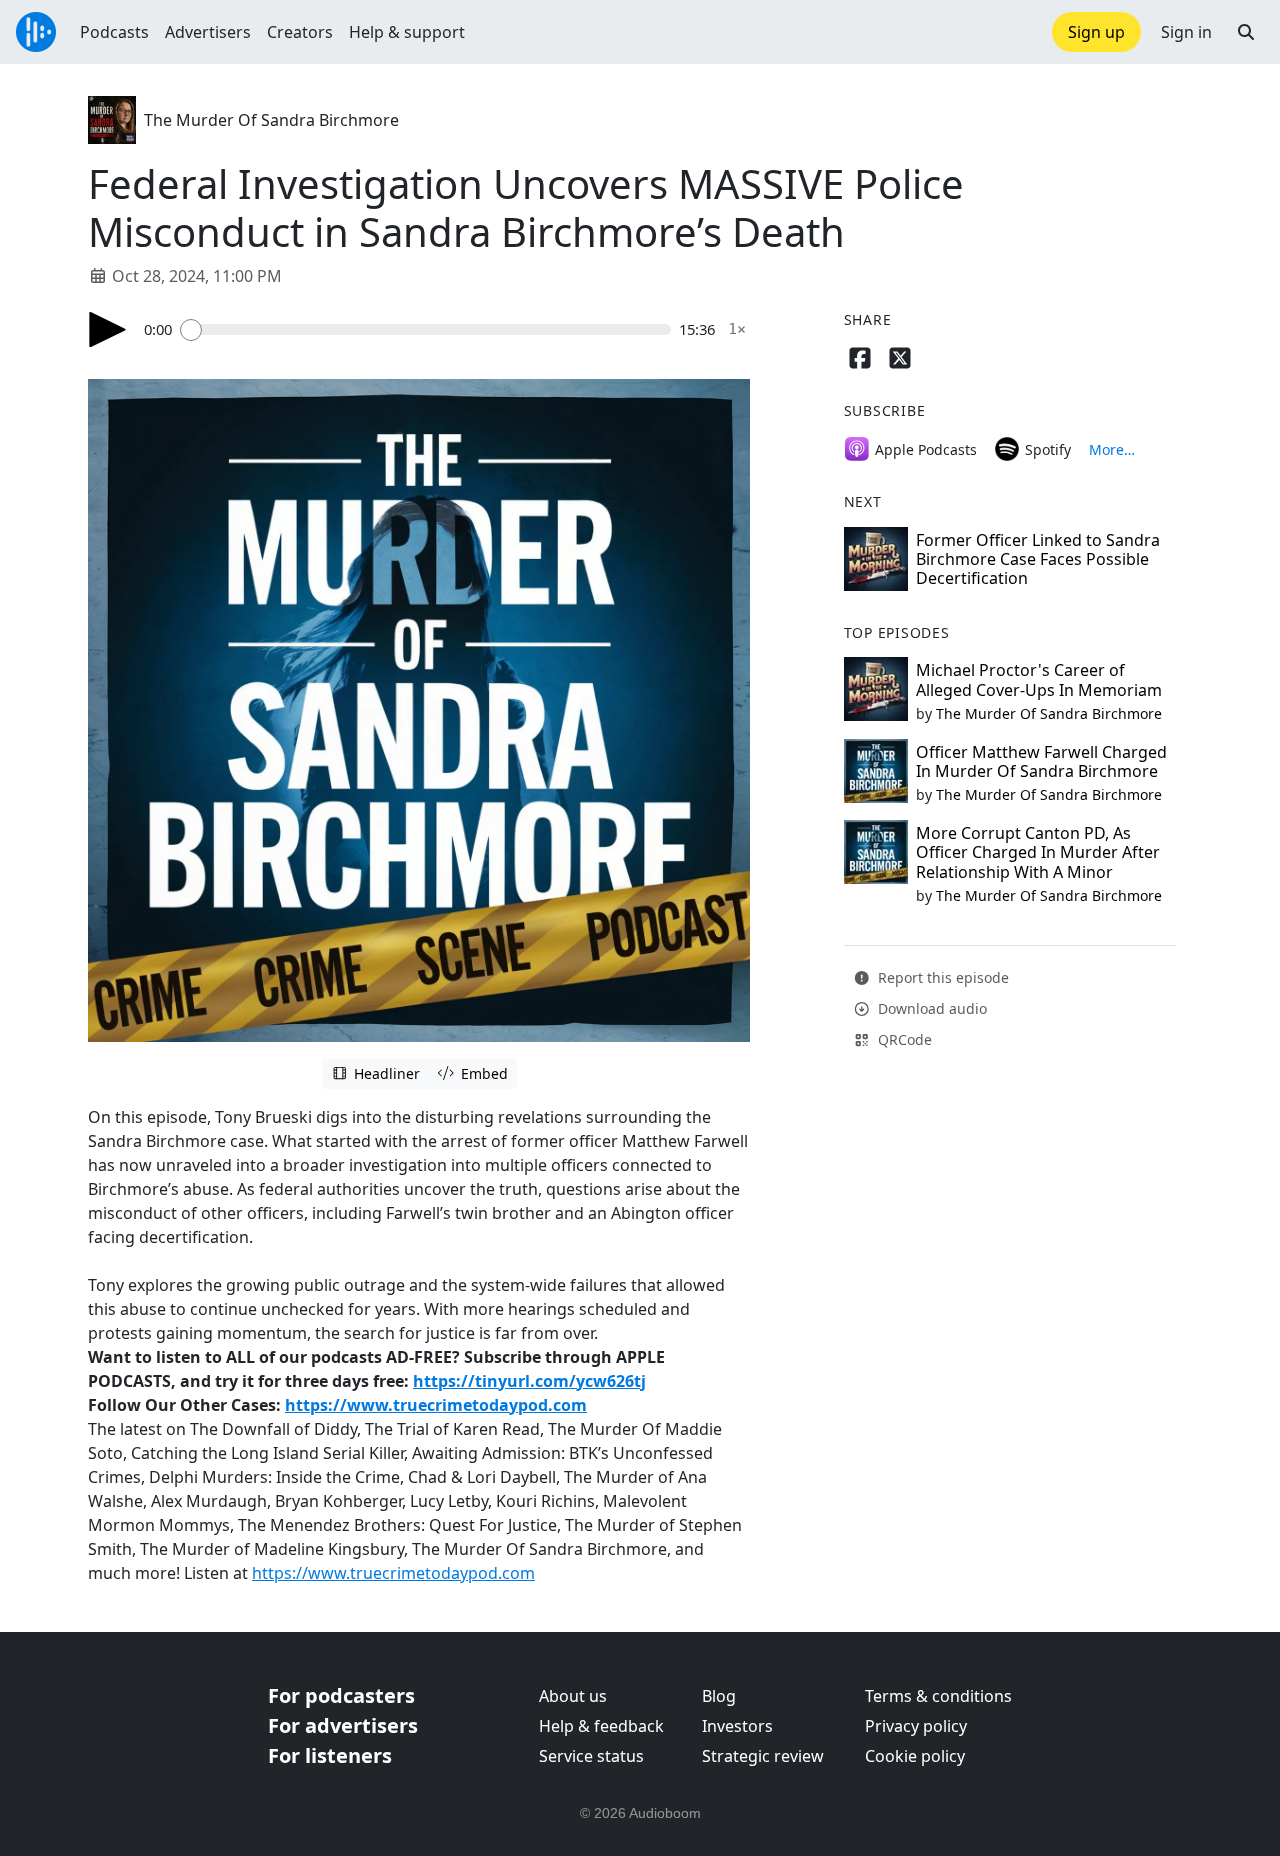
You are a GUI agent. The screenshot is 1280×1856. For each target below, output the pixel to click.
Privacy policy (916, 1726)
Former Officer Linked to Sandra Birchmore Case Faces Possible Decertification (1038, 559)
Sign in (1186, 32)
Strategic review (763, 1756)
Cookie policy (915, 1756)
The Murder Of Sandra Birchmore (271, 120)
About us (573, 1696)
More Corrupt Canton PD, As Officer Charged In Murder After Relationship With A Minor (1038, 852)
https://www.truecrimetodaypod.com (436, 1405)
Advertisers (208, 32)
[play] (108, 329)
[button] (1246, 32)
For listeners (330, 1755)
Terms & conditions (938, 1696)
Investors (737, 1726)
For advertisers (343, 1725)
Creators (300, 32)
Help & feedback (601, 1726)
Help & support (407, 32)
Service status (591, 1756)
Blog (719, 1696)
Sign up (1096, 32)
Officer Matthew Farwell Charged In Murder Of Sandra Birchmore (1041, 761)
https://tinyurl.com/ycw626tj (529, 1381)
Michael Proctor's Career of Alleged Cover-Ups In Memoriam (1039, 679)
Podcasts (114, 32)
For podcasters (341, 1695)
